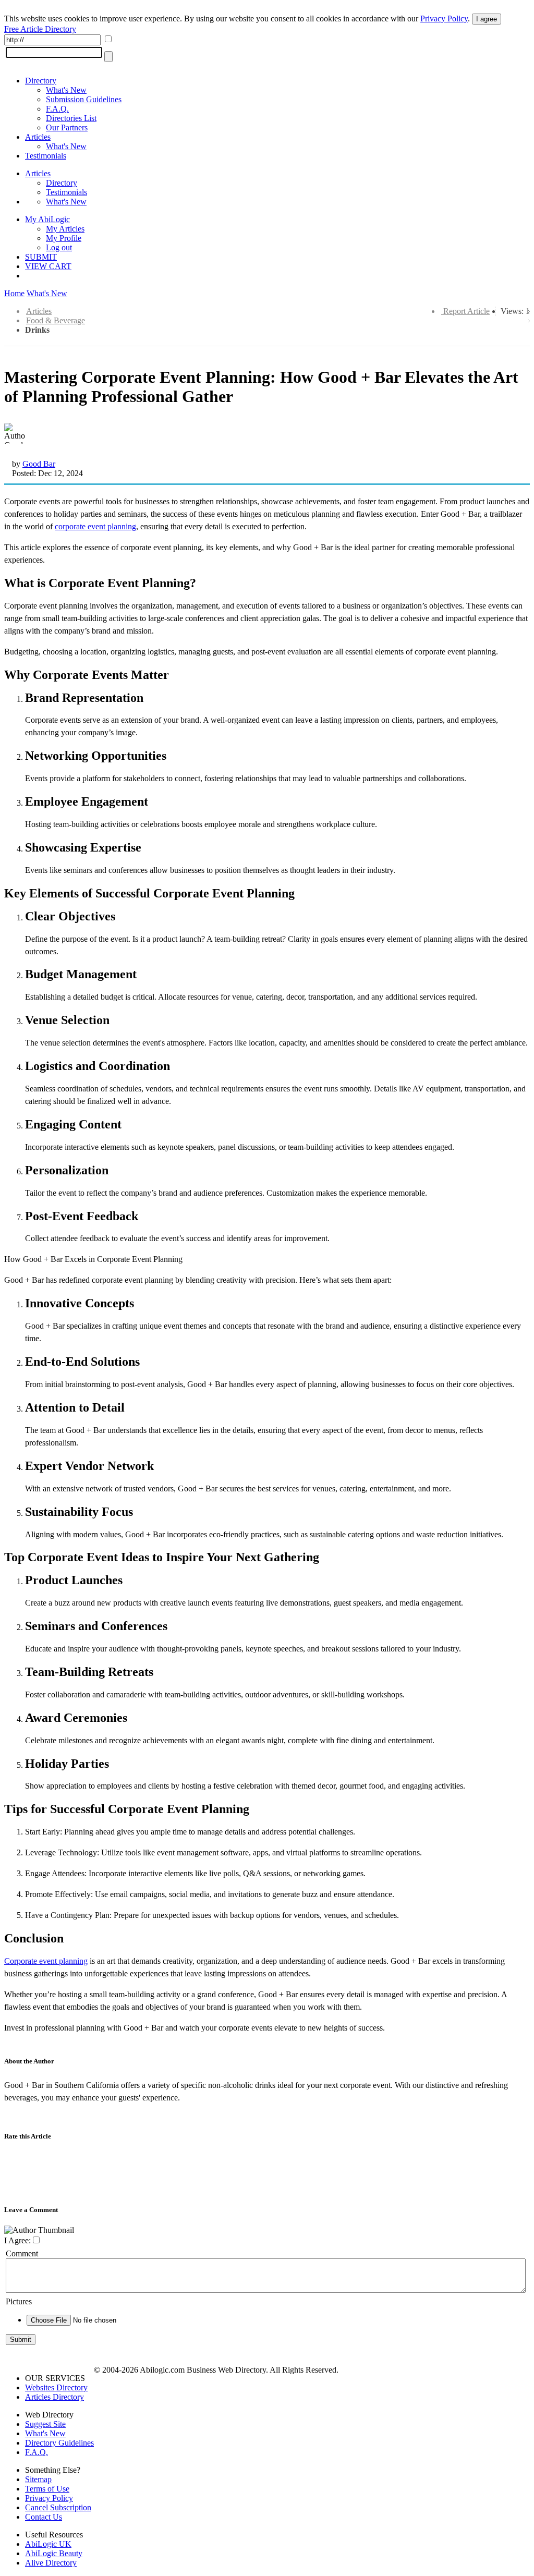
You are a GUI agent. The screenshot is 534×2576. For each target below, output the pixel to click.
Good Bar (39, 464)
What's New (66, 90)
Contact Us (44, 2517)
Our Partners (67, 127)
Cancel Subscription (58, 2507)
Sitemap (38, 2479)
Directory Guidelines (59, 2443)
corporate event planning (95, 526)
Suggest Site (45, 2424)
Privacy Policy (444, 19)
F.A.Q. (57, 109)
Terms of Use (47, 2489)
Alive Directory (51, 2563)
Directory (41, 81)
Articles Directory (54, 2397)
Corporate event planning (46, 1961)
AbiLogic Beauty (54, 2553)
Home (14, 293)
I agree (487, 19)
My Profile (64, 238)
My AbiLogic (47, 219)
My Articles (65, 229)
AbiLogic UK (48, 2544)
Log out (59, 247)
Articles (38, 137)
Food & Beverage (56, 320)
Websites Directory (56, 2387)
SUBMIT (41, 257)
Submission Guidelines (84, 99)
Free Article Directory (40, 29)
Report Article (466, 311)
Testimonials (46, 156)
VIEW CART (48, 266)
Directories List (71, 118)
